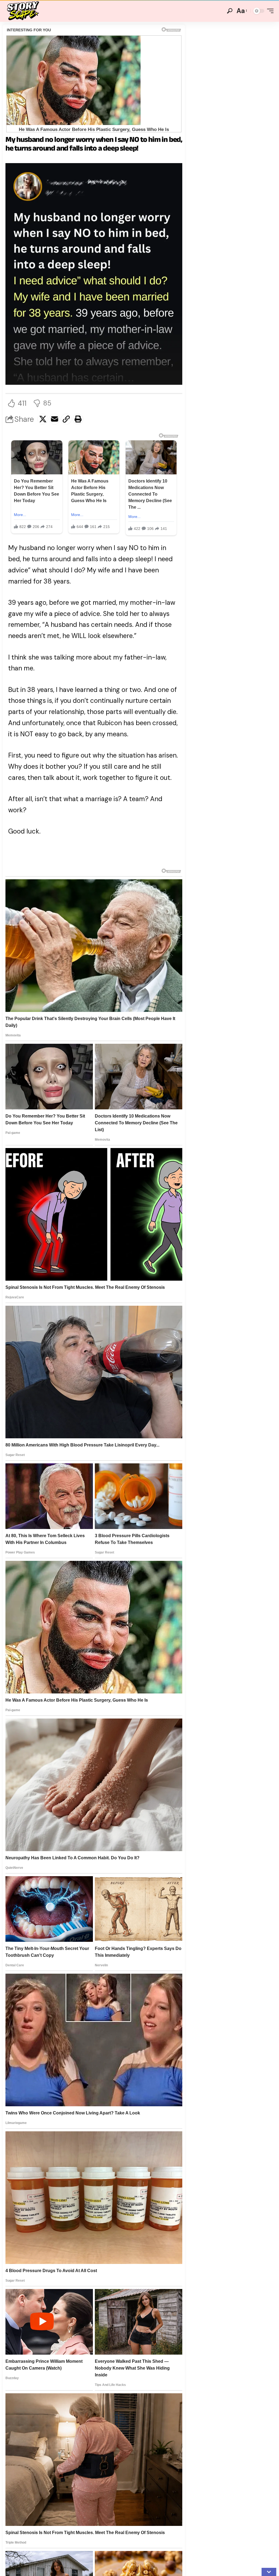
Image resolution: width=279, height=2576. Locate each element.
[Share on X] (43, 419)
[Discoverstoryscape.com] (23, 11)
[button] (230, 11)
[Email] (54, 419)
